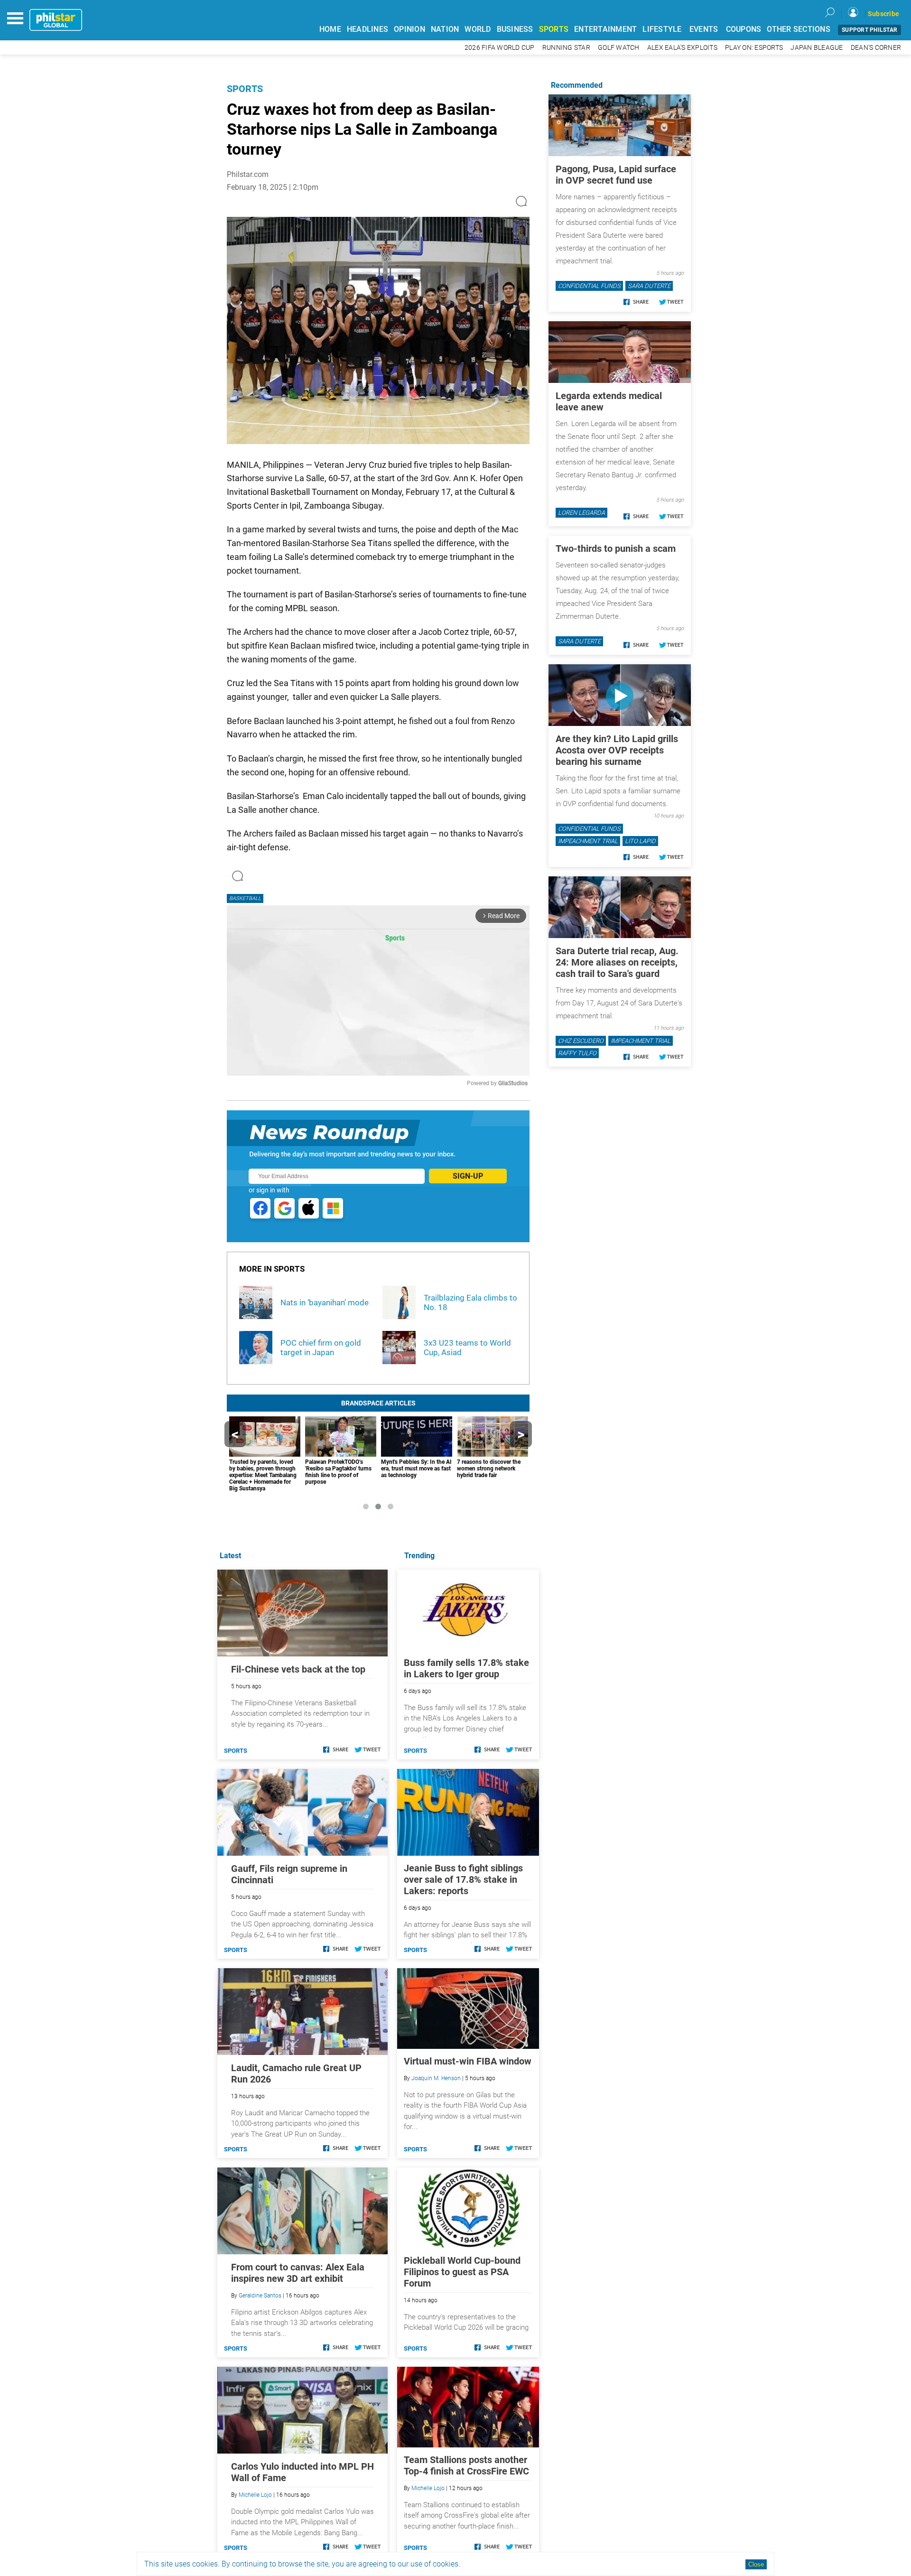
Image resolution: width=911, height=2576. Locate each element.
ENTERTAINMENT (605, 29)
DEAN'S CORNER (876, 48)
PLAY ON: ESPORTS (754, 48)
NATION (445, 29)
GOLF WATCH (619, 48)
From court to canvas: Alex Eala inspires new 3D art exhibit (298, 2273)
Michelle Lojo (428, 2488)
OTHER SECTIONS (799, 29)
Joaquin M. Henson (436, 2078)
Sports (245, 89)
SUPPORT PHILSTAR (869, 30)
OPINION (409, 29)
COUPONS (744, 29)
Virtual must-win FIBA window (468, 2061)
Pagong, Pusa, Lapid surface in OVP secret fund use (616, 175)
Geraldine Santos (260, 2296)
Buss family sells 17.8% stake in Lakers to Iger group (466, 1668)
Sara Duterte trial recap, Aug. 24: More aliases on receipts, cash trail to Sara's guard (617, 962)
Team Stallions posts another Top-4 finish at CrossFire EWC (466, 2465)
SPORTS (554, 29)
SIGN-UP (468, 1176)
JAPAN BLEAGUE (817, 48)
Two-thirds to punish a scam (616, 549)
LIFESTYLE (662, 29)
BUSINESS (515, 29)
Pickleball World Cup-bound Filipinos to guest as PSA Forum (462, 2272)
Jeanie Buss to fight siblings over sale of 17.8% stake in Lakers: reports (463, 1879)
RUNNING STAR (566, 48)
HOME (330, 29)
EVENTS (704, 29)
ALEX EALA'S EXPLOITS (682, 48)
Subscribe (883, 14)
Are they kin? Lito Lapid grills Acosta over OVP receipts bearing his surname (617, 750)
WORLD (478, 29)
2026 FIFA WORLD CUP (500, 48)
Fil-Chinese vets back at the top (298, 1669)
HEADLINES (367, 29)
